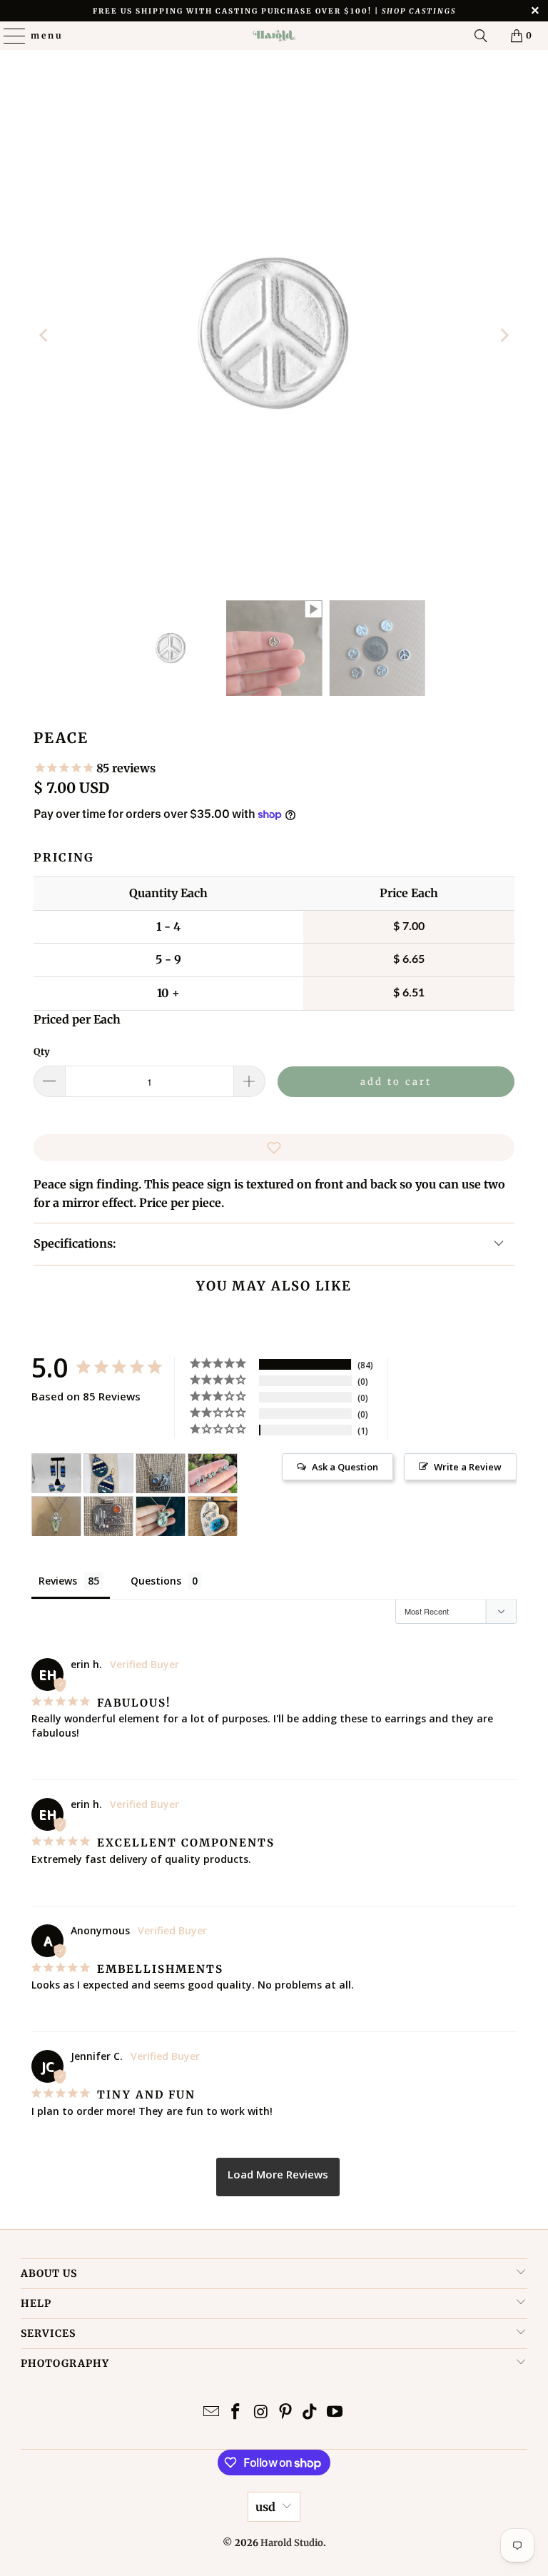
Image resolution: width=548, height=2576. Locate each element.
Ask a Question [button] (345, 1467)
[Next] (504, 336)
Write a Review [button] (468, 1467)
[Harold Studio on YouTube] (335, 2413)
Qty (42, 1052)
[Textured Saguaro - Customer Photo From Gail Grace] (108, 1516)
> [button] (278, 2177)
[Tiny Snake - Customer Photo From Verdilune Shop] (56, 1516)
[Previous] (44, 336)
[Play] (274, 336)
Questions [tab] (156, 1581)
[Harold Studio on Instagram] (261, 2413)
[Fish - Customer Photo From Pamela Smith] (56, 1474)
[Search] (481, 36)
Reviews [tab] (58, 1581)
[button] (274, 1148)
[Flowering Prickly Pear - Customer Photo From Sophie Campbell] (161, 1516)
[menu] (8, 36)
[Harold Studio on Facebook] (236, 2413)
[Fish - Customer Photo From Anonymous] (108, 1474)
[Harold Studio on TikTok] (310, 2413)
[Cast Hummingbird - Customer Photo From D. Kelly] (213, 1516)
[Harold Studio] (274, 36)
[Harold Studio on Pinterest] (286, 2413)
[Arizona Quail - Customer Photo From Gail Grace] (161, 1474)
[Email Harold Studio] (211, 2413)
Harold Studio (292, 2543)
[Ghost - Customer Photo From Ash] (213, 1474)
